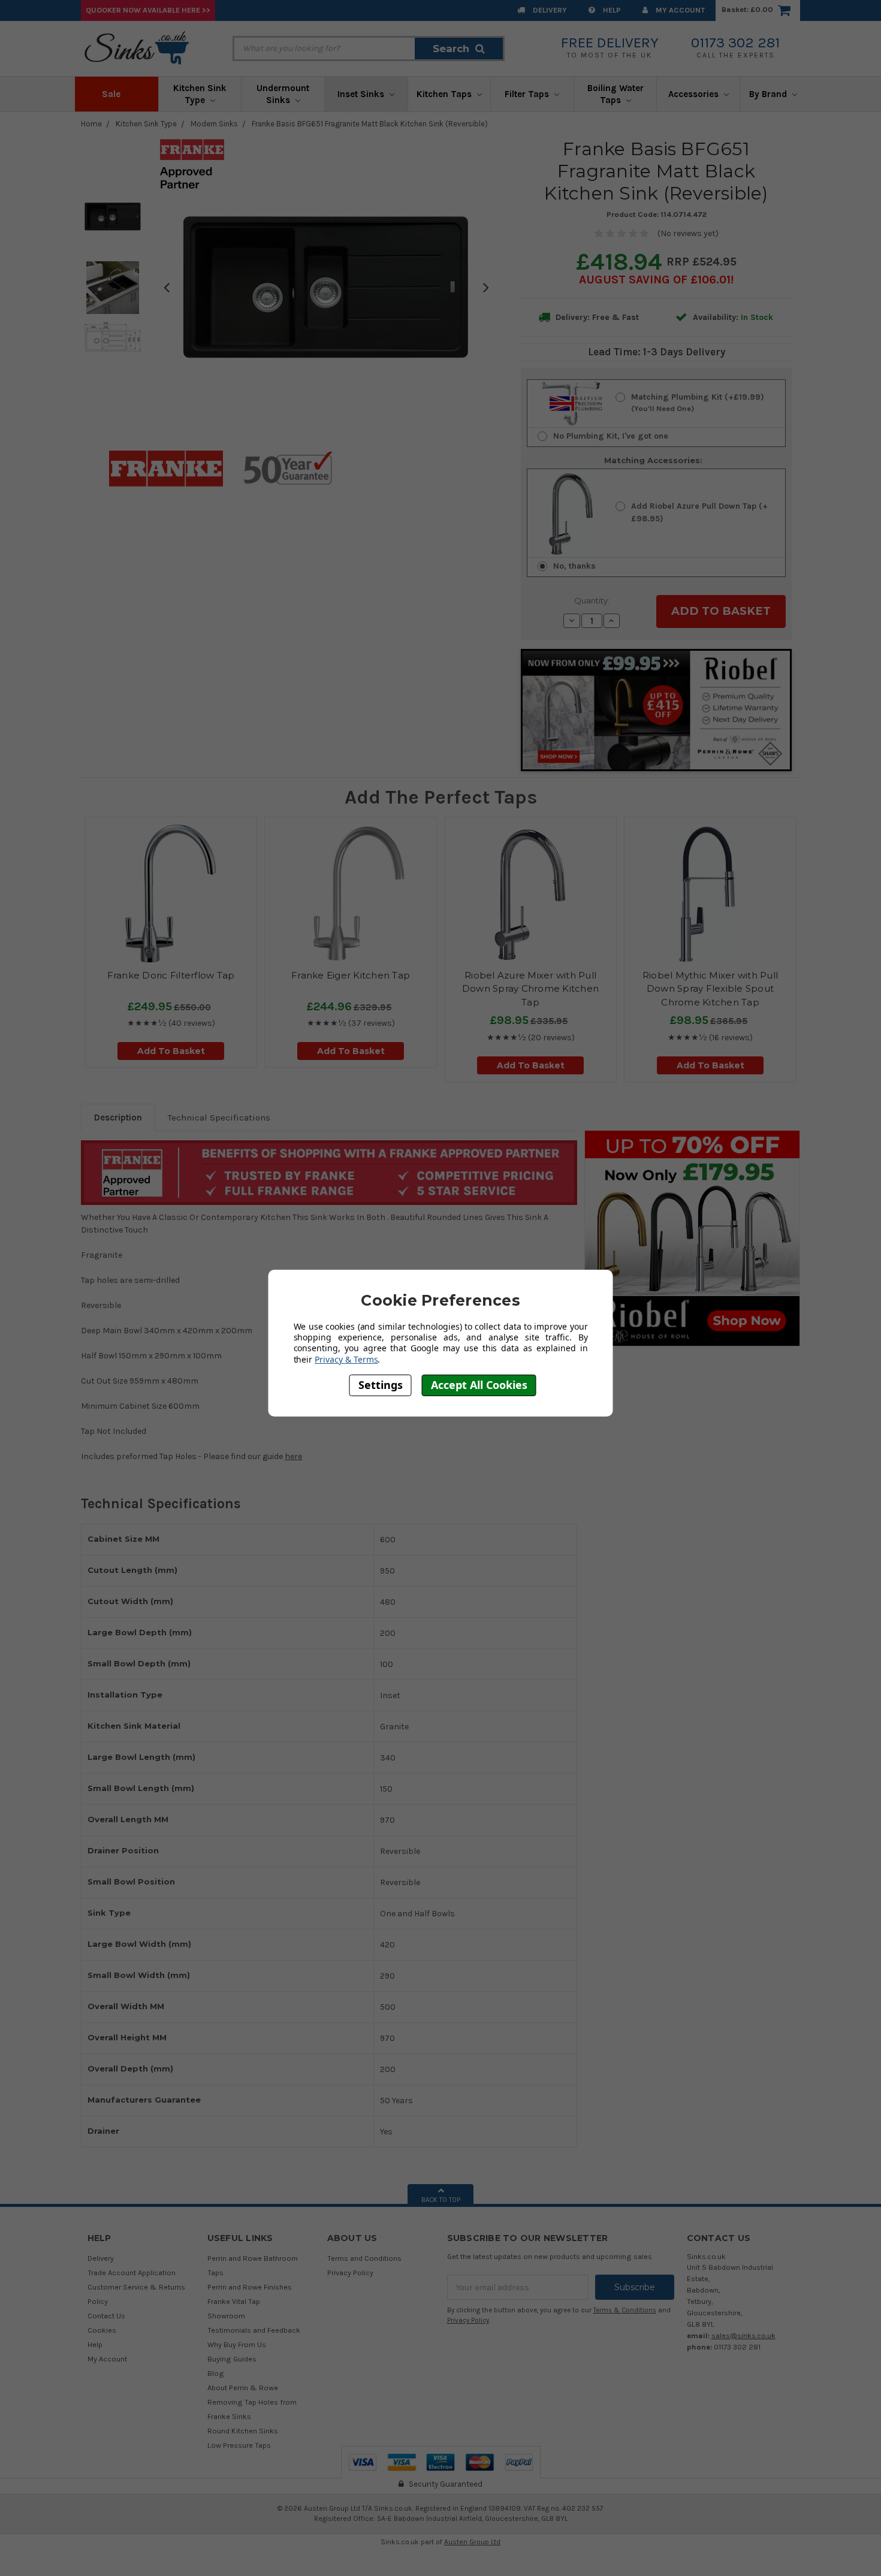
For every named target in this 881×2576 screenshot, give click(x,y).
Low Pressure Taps (239, 2445)
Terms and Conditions (364, 2258)
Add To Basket (171, 1051)
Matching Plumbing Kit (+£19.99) (698, 402)
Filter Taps (528, 94)
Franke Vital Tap (234, 2301)
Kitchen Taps (445, 94)
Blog (216, 2373)
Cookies (102, 2330)
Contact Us (106, 2316)
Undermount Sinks (283, 94)
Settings (381, 1385)
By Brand (769, 94)
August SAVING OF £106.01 (655, 280)
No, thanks (574, 566)
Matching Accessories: (653, 460)
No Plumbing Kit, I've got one (611, 436)
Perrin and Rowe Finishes (250, 2287)
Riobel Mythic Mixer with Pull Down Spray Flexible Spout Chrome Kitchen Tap (710, 989)
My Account (679, 10)
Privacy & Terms (346, 1359)
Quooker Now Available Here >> (148, 10)
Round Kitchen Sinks (243, 2431)
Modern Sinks (214, 124)
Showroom (226, 2316)
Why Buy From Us (237, 2344)
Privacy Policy (350, 2273)
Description (118, 1118)
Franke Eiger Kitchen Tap (351, 975)
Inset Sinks (362, 94)
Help (611, 10)
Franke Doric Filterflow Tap (171, 975)
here (293, 1456)
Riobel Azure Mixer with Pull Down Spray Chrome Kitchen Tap (530, 989)
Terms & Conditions (625, 2310)
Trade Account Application (132, 2273)
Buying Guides (232, 2359)
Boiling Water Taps (616, 94)
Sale (112, 94)
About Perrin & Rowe (243, 2388)
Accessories (695, 94)
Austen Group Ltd (472, 2542)
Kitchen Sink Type (200, 94)
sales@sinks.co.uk (743, 2335)
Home (91, 124)
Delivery (549, 10)
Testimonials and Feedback (254, 2330)
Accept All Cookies (479, 1385)
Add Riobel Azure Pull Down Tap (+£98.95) (699, 512)
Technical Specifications (219, 1118)
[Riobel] (692, 1238)
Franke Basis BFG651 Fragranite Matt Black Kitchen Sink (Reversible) (370, 124)
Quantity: (592, 600)
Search (451, 49)
